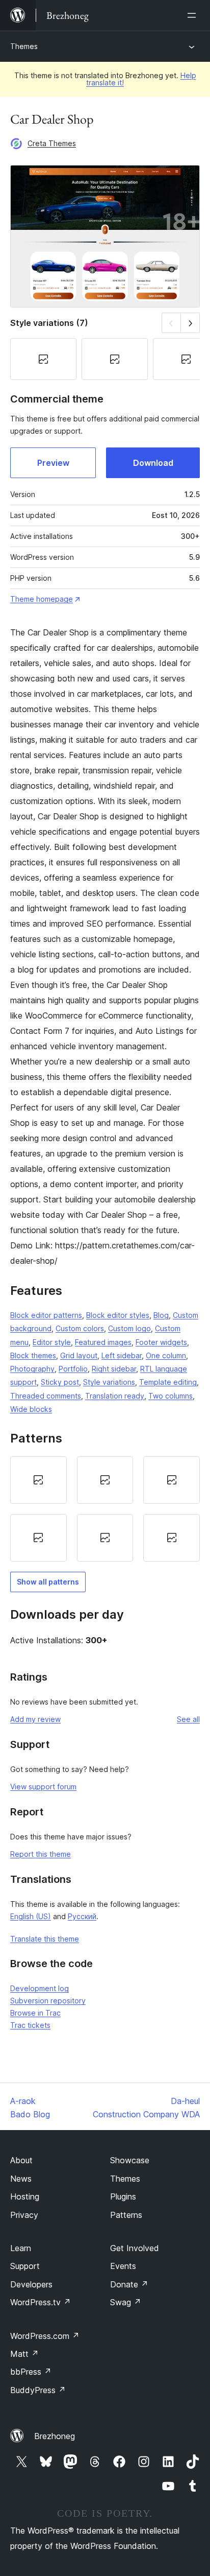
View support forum (43, 1787)
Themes (24, 46)
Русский (82, 1916)
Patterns (126, 2215)
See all (188, 1719)
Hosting (25, 2196)
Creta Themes (52, 143)
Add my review (35, 1719)
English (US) (31, 1916)
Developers (31, 2284)
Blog (161, 1315)
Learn (21, 2248)
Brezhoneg (55, 2436)
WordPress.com (45, 2336)
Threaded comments (46, 1396)
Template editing (168, 1382)
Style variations (109, 1382)
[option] (38, 1480)
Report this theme (41, 1854)
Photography (32, 1369)
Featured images (103, 1342)
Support (25, 2266)
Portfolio (73, 1369)
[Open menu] (194, 15)
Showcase (130, 2160)
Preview (53, 463)
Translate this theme (45, 1939)
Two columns (170, 1396)
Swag (126, 2302)
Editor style (52, 1342)
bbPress (31, 2372)
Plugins (123, 2196)
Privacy (24, 2215)
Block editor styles (118, 1315)
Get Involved (135, 2248)
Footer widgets (161, 1342)
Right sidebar (114, 1369)
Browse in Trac (35, 2013)
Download (153, 463)
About (21, 2160)
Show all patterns (48, 1582)
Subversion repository (48, 2001)
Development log (40, 1988)
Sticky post (60, 1382)
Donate (129, 2284)
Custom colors (80, 1328)
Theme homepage (42, 599)
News (21, 2179)
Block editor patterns (46, 1315)
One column (166, 1355)
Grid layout (79, 1355)
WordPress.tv (41, 2302)
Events (123, 2266)
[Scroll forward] (190, 323)
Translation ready (115, 1396)
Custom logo (129, 1328)
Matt (24, 2354)
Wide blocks (31, 1409)
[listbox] (105, 1509)
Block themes (33, 1355)
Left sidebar (122, 1355)
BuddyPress (38, 2390)
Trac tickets (30, 2025)
